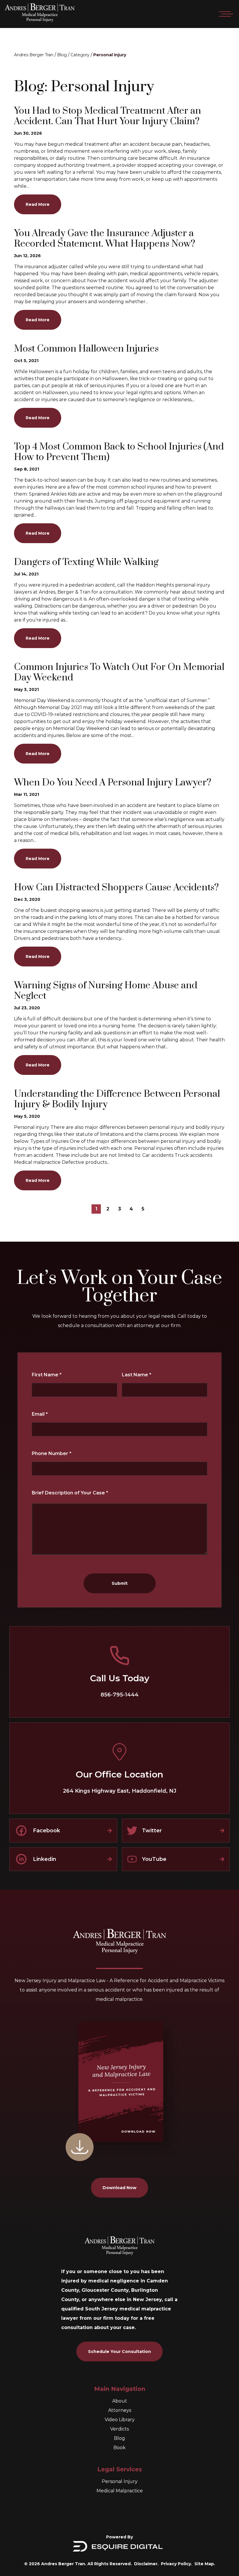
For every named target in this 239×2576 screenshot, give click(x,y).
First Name (47, 1375)
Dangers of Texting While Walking (86, 562)
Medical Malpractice (120, 2491)
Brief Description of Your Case (70, 1493)
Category (80, 55)
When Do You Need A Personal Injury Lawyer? (113, 783)
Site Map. (205, 2564)
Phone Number (52, 1453)
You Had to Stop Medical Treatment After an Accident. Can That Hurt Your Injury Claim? (108, 116)
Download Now (119, 2188)
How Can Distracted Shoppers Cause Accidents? (116, 888)
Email (40, 1414)
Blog (62, 55)
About (120, 2401)
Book (119, 2448)
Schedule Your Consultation (119, 2352)
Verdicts (119, 2429)
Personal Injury (110, 55)
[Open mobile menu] (225, 14)
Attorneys (120, 2410)
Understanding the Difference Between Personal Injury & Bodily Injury (117, 1099)
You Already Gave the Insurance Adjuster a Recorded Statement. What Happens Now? (105, 239)
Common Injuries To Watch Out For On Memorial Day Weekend (119, 673)
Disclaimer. (146, 2564)
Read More (38, 204)
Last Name (137, 1375)
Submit (120, 1583)
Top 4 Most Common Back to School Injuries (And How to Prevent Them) (119, 452)
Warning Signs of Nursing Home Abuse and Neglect (106, 991)
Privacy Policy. (176, 2564)
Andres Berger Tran (34, 55)
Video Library (120, 2420)
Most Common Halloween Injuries (86, 349)
